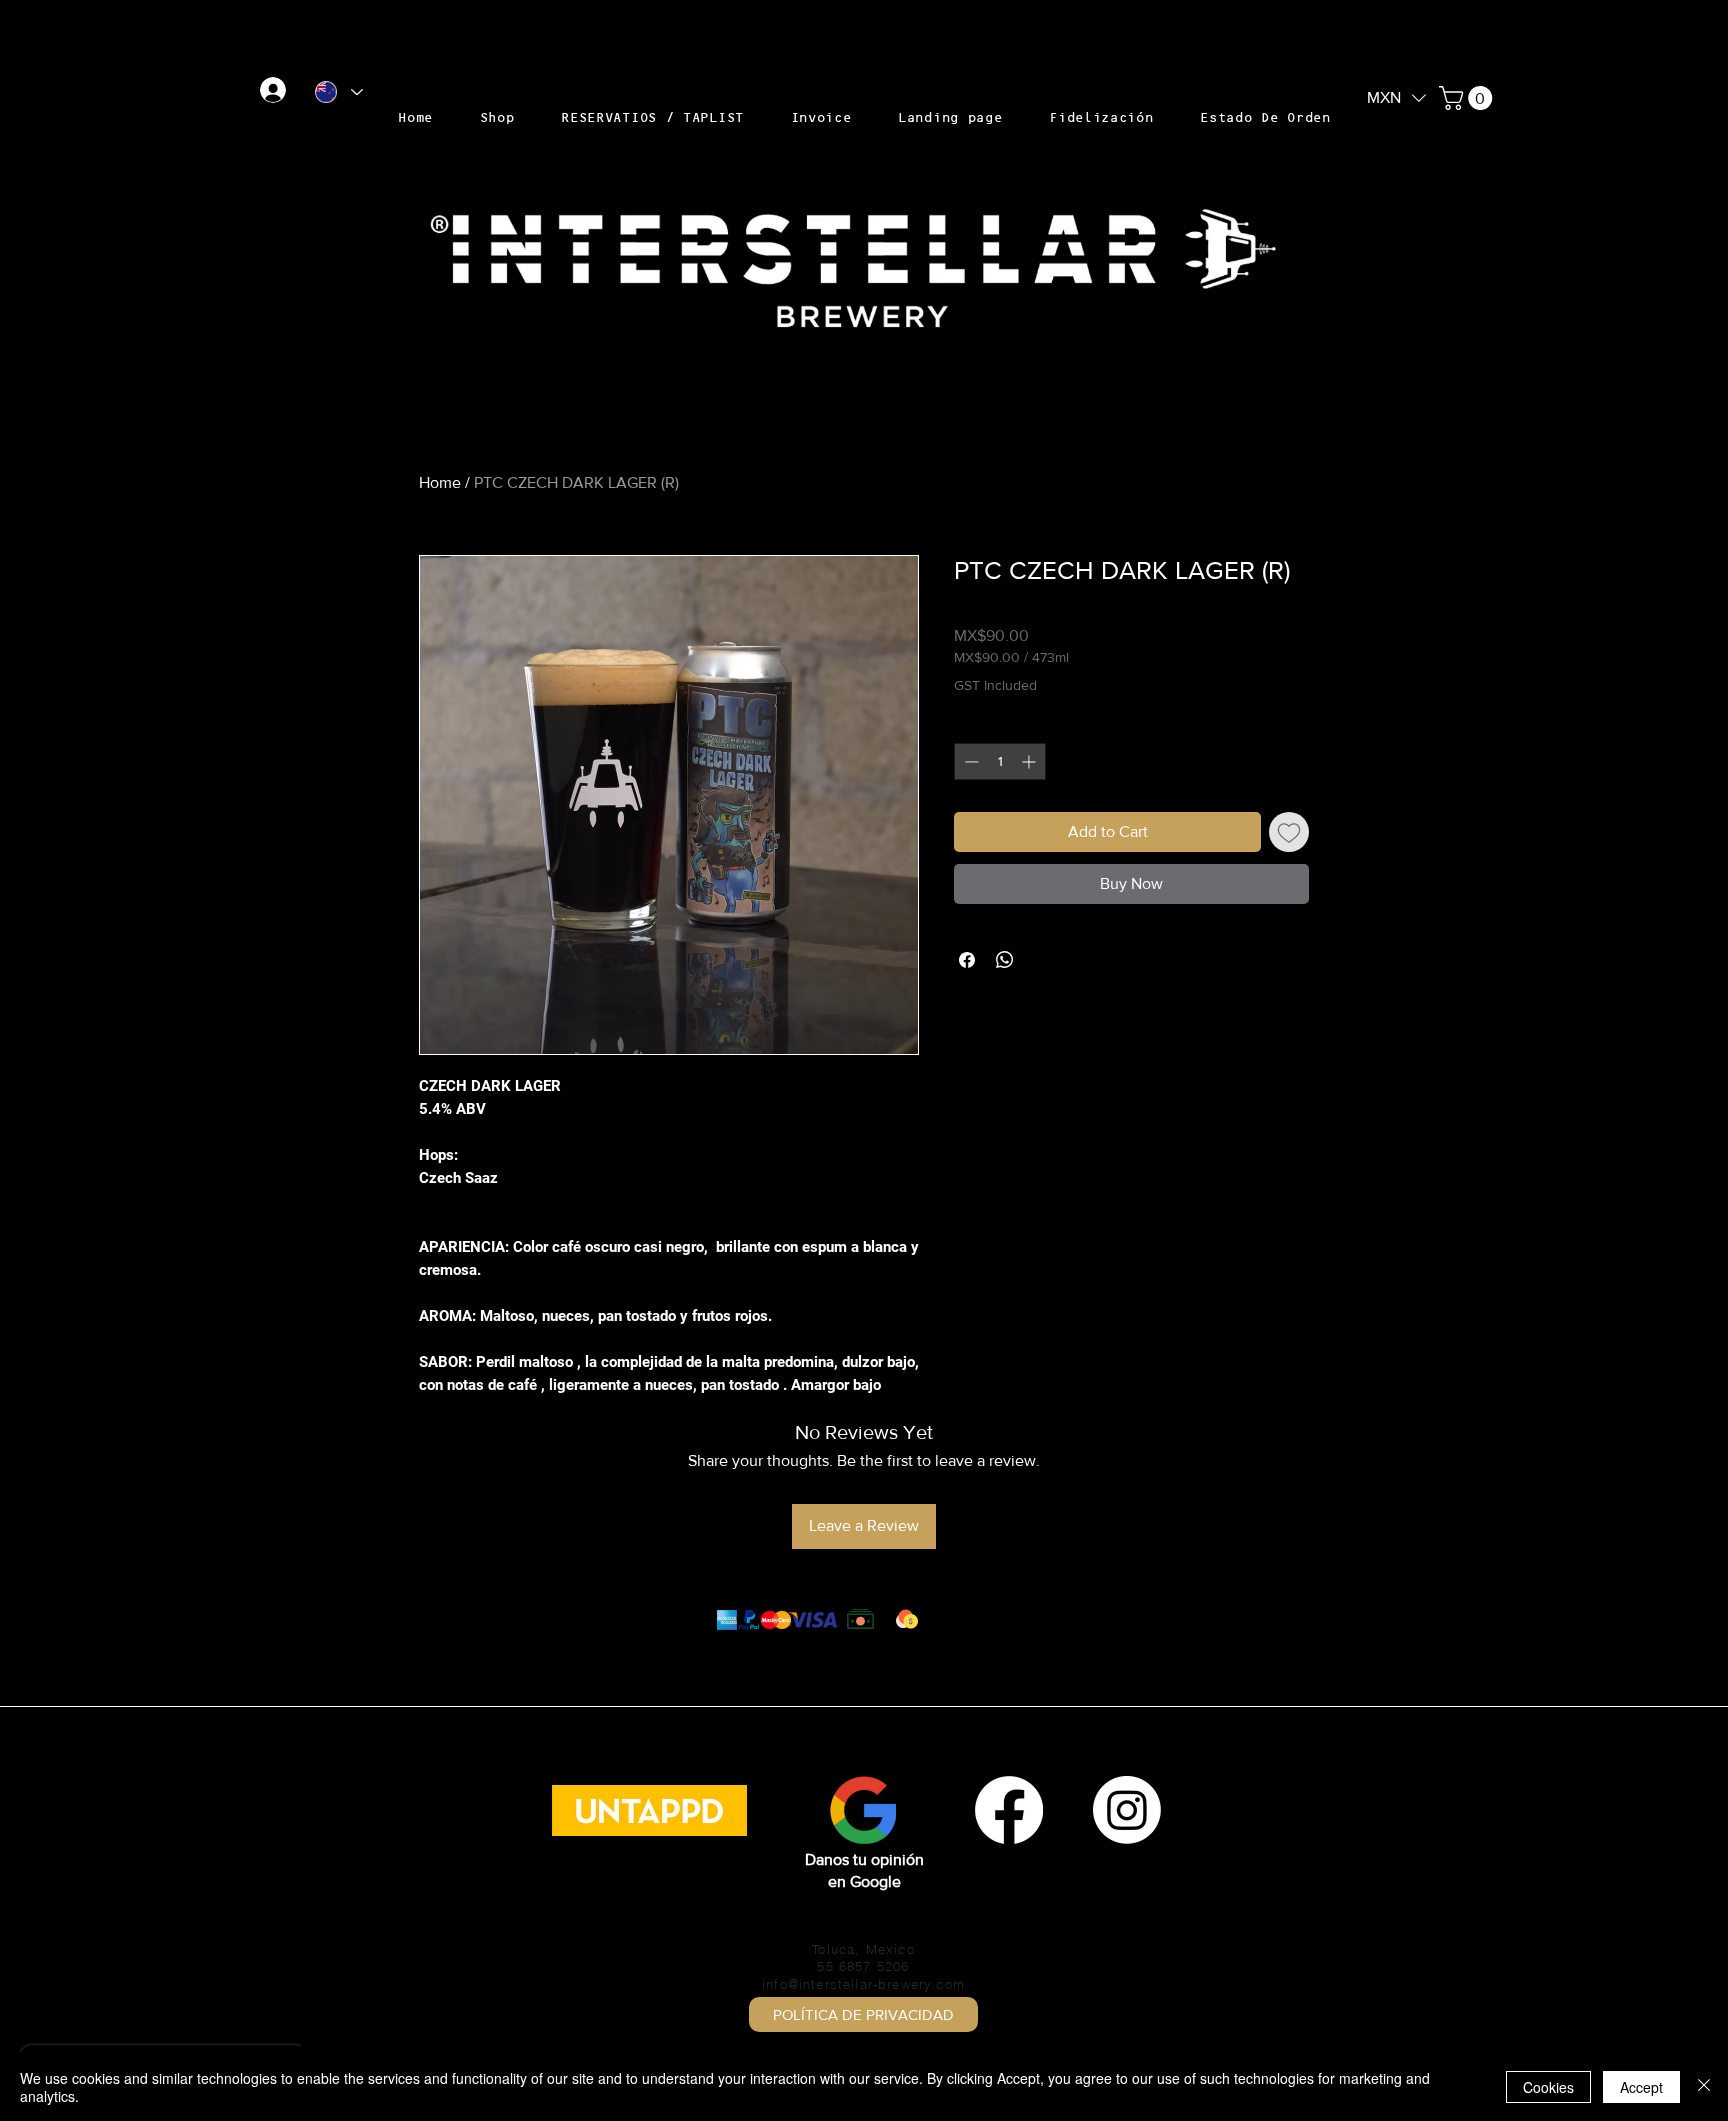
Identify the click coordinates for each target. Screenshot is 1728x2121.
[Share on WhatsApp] (1005, 960)
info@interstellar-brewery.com (863, 1984)
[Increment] (1030, 761)
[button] (1396, 96)
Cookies (1548, 2087)
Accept (1641, 2087)
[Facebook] (1009, 1810)
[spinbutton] (1000, 761)
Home (440, 482)
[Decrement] (969, 761)
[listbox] (1396, 98)
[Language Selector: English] (338, 92)
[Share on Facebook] (967, 960)
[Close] (1704, 2087)
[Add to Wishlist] (1289, 832)
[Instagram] (1127, 1810)
